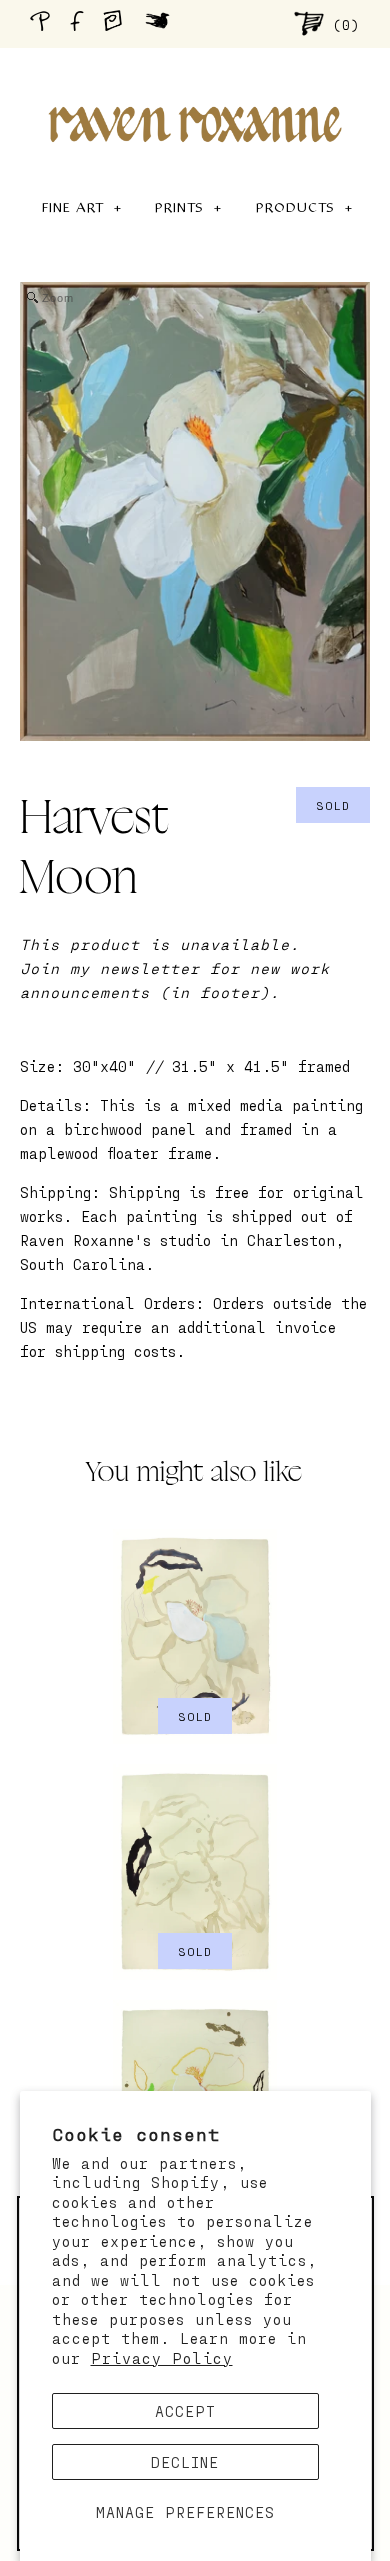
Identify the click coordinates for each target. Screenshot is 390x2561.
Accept (185, 2411)
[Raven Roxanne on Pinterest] (44, 23)
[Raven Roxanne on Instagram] (119, 23)
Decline (185, 2462)
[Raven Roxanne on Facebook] (80, 23)
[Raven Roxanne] (195, 90)
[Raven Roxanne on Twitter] (162, 23)
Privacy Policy (162, 2358)
